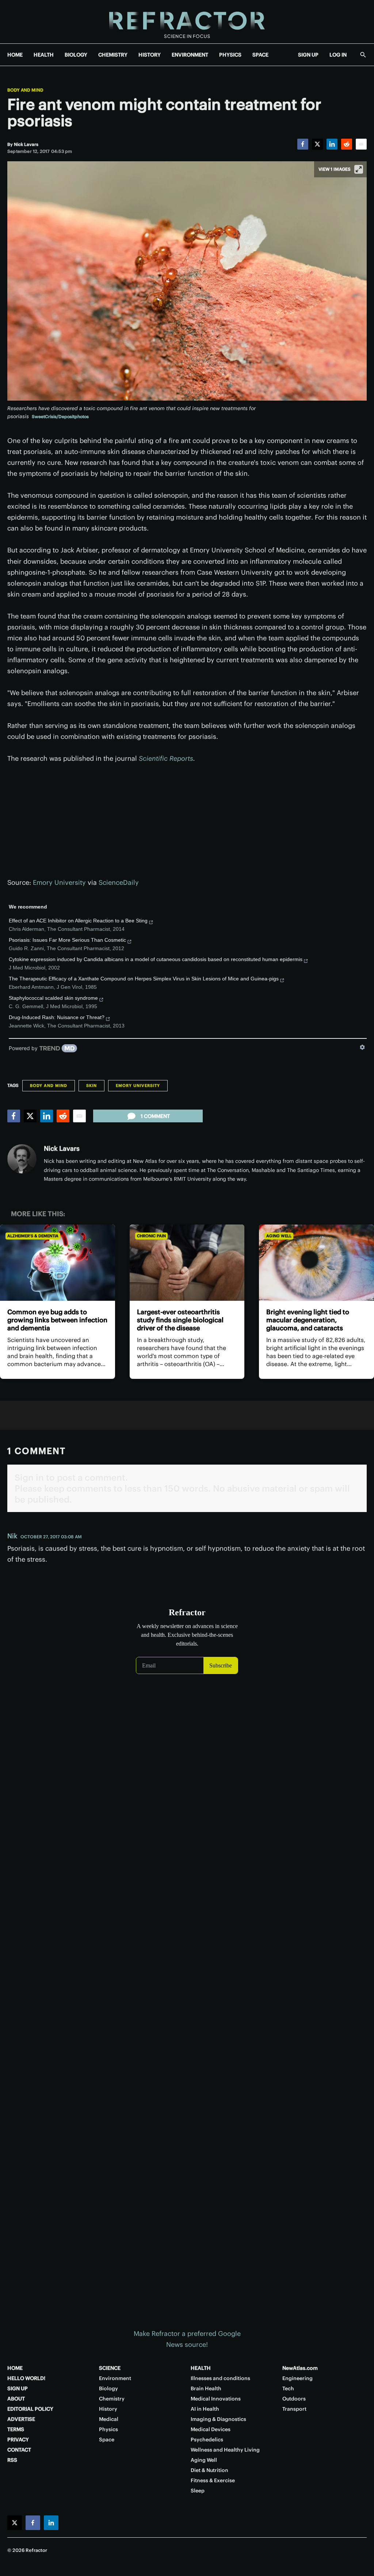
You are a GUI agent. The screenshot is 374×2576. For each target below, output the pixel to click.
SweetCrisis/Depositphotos (60, 417)
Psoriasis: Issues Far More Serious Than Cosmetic (67, 940)
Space (107, 2440)
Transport (294, 2409)
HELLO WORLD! (26, 2378)
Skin (91, 1085)
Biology (108, 2388)
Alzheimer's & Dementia (33, 1236)
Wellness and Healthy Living (225, 2450)
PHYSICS (230, 55)
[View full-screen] (359, 169)
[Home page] (187, 22)
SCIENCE (110, 2368)
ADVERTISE (21, 2419)
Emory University (59, 882)
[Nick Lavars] (22, 1159)
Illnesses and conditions (220, 2378)
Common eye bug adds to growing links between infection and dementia (57, 1320)
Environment (115, 2378)
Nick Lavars (62, 1148)
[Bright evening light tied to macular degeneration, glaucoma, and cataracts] (316, 1263)
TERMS (16, 2429)
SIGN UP (308, 55)
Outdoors (294, 2399)
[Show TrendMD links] (362, 1047)
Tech (288, 2388)
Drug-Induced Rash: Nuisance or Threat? (57, 1017)
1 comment (155, 1116)
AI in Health (205, 2409)
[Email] (361, 144)
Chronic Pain (151, 1236)
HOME (15, 55)
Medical (109, 2419)
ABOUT (16, 2399)
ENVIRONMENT (190, 55)
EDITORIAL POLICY (30, 2409)
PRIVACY (18, 2440)
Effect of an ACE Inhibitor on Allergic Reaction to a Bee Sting (78, 921)
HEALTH (44, 55)
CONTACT (19, 2450)
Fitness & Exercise (213, 2480)
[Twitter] (317, 144)
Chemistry (112, 2399)
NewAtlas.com (300, 2368)
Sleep (198, 2491)
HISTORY (150, 55)
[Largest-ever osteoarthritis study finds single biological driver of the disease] (187, 1263)
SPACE (260, 55)
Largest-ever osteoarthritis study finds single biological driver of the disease (180, 1320)
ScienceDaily (119, 882)
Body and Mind (25, 90)
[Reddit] (347, 144)
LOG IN (338, 55)
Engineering (297, 2378)
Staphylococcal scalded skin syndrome (53, 998)
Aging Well (279, 1236)
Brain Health (206, 2388)
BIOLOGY (76, 55)
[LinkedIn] (332, 144)
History (108, 2409)
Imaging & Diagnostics (218, 2419)
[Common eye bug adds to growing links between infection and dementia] (58, 1263)
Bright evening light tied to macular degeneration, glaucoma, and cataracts (308, 1320)
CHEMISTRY (113, 55)
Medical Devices (211, 2429)
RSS (12, 2460)
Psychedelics (207, 2440)
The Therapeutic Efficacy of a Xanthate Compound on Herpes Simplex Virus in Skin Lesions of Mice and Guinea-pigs (144, 979)
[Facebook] (303, 144)
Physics (108, 2429)
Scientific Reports (166, 758)
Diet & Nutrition (209, 2470)
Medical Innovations (216, 2399)
